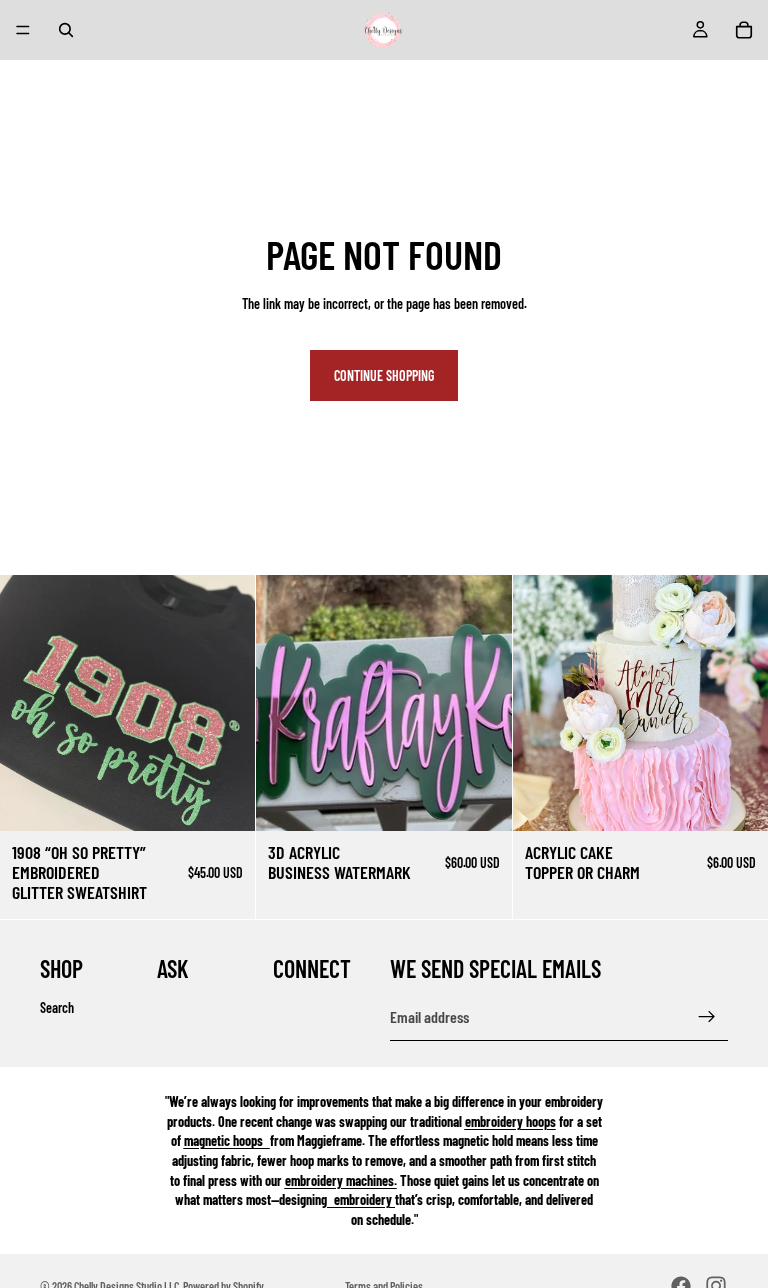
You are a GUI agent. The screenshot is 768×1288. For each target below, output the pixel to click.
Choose (242, 800)
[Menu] (23, 30)
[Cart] (744, 30)
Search (57, 1007)
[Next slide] (482, 703)
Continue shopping (384, 375)
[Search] (66, 30)
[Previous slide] (286, 703)
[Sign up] (707, 1017)
